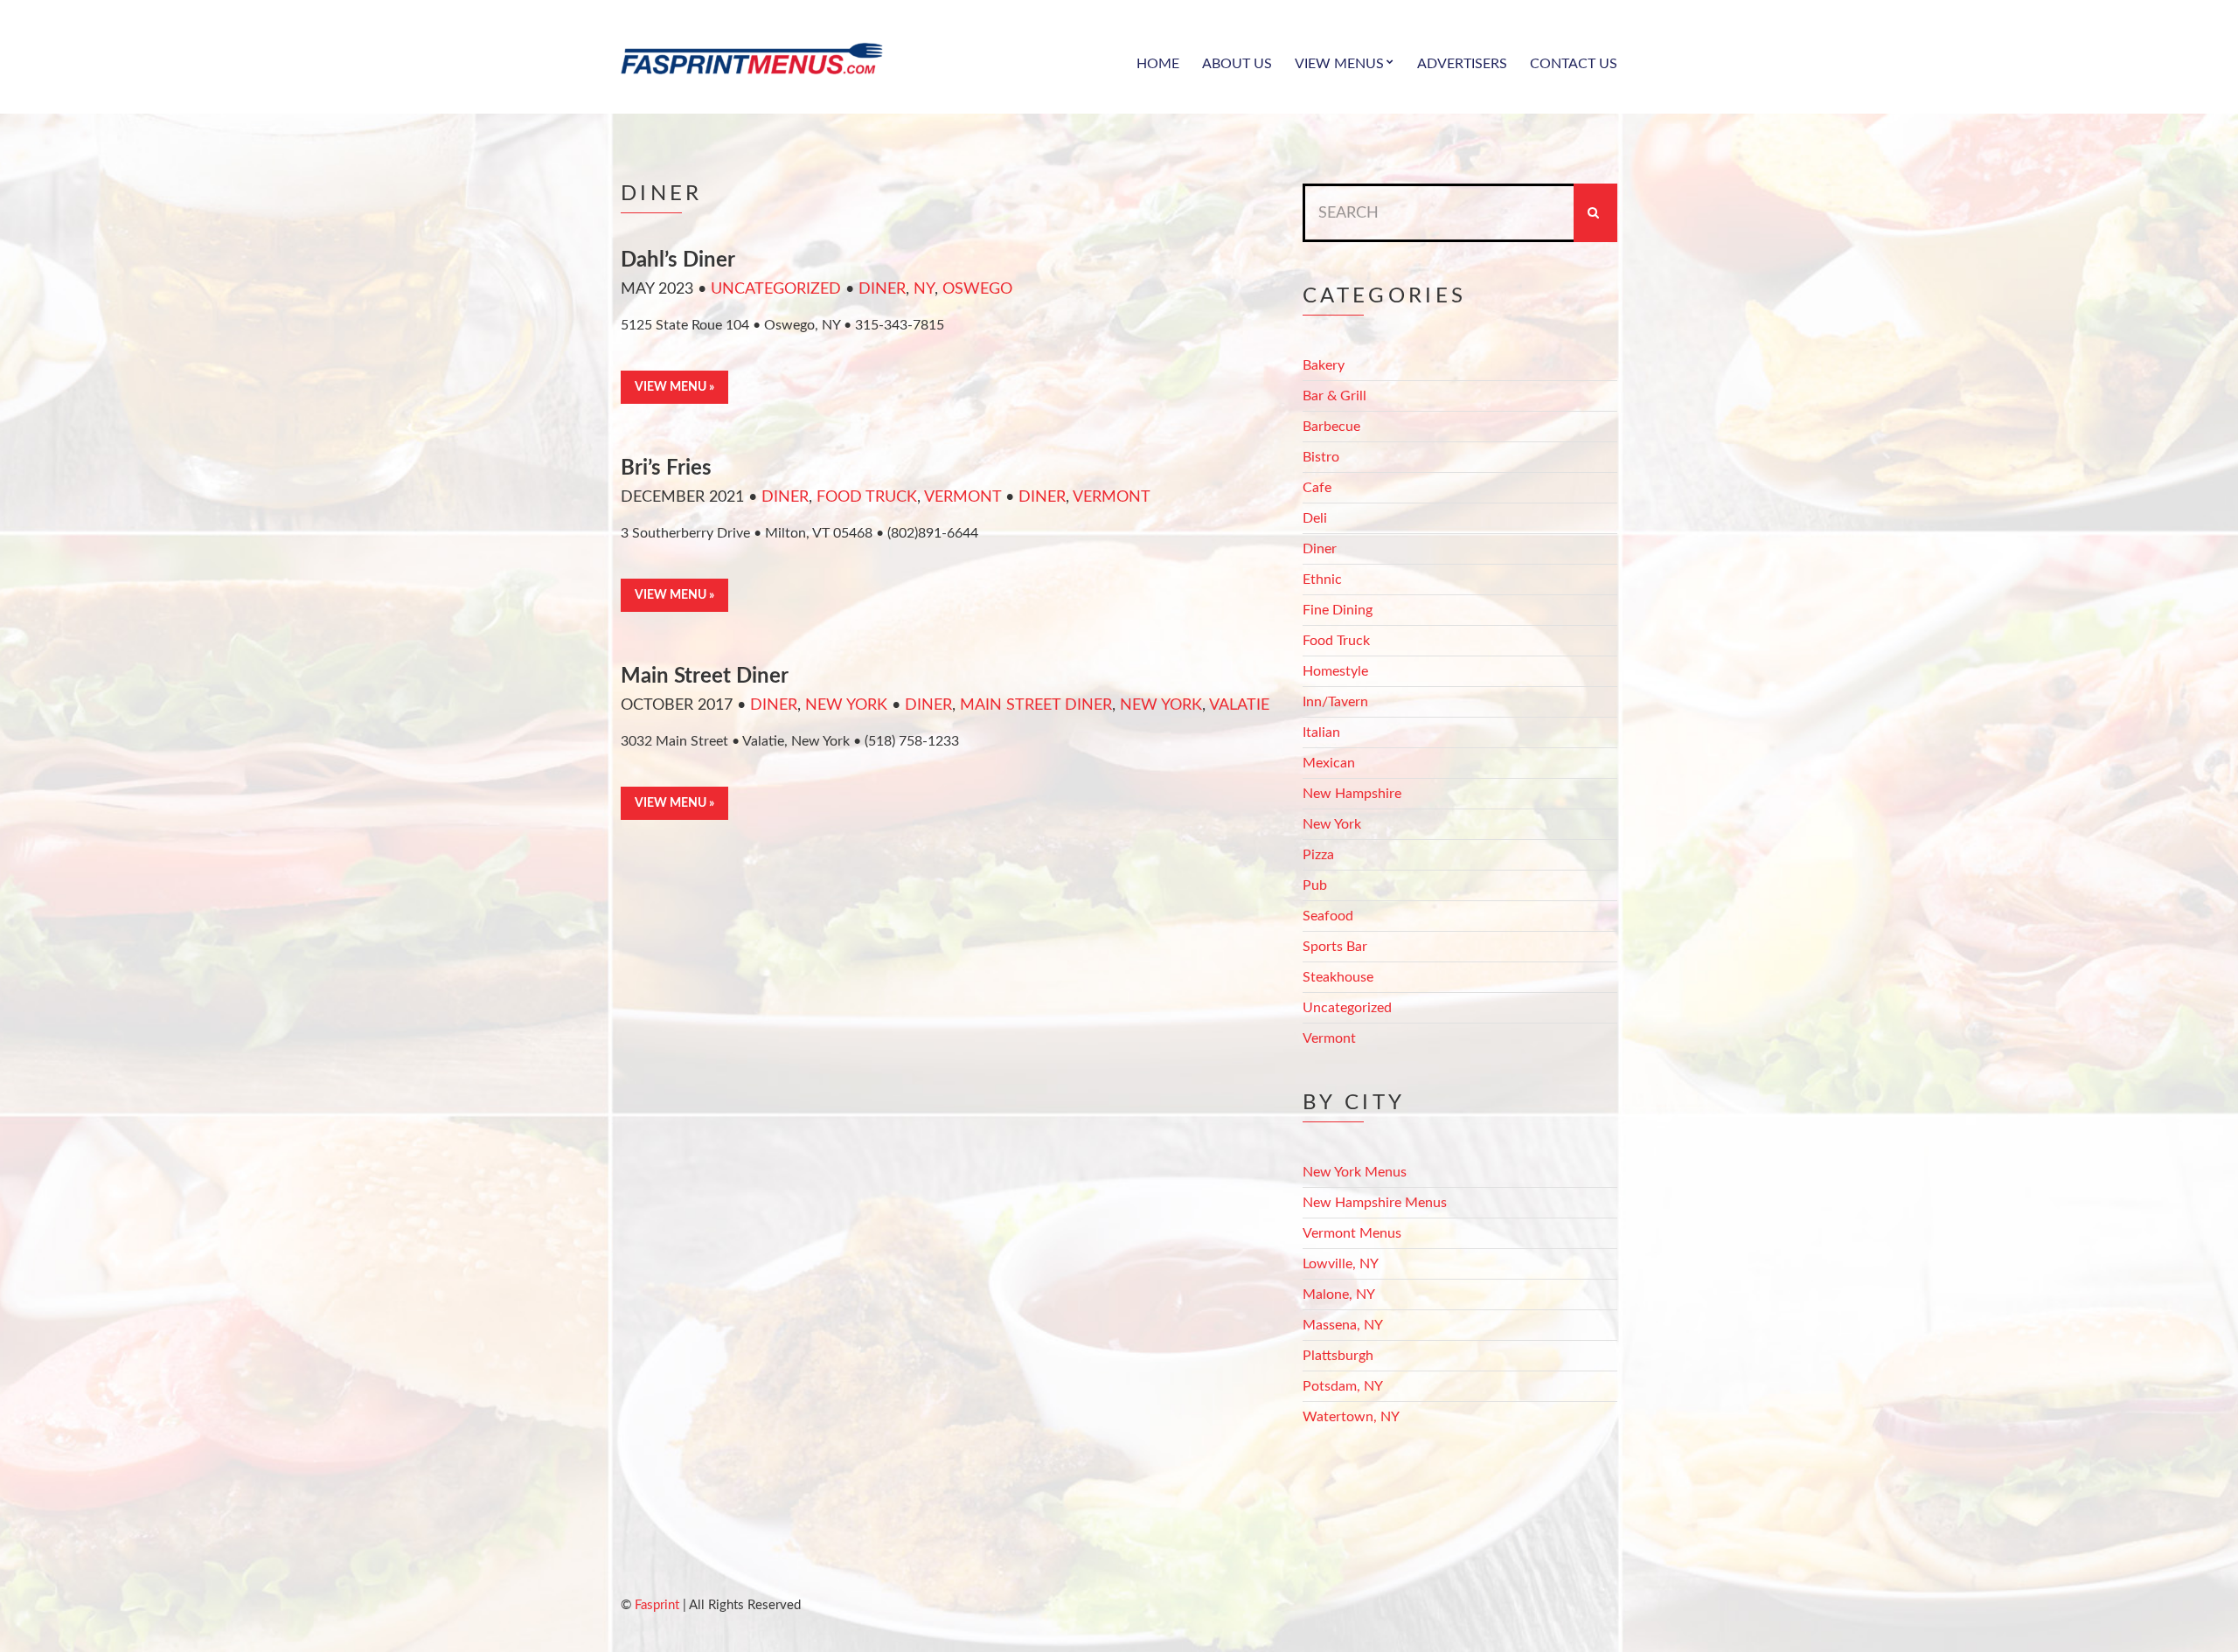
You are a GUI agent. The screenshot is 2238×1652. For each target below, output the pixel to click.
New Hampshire (1352, 794)
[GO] (1595, 213)
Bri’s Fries (666, 469)
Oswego (977, 289)
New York (846, 705)
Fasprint (657, 1605)
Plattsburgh (1338, 1356)
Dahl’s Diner (678, 260)
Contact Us (1574, 64)
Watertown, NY (1351, 1417)
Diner (882, 289)
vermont (1112, 497)
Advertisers (1462, 64)
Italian (1321, 732)
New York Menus (1355, 1172)
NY (924, 289)
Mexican (1329, 763)
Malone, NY (1339, 1295)
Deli (1315, 518)
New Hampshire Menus (1375, 1203)
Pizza (1318, 855)
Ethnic (1322, 580)
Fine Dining (1338, 610)
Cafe (1317, 488)
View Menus (1339, 64)
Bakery (1324, 365)
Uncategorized (776, 289)
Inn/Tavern (1335, 702)
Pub (1315, 885)
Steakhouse (1338, 977)
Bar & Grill (1334, 396)
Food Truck (867, 497)
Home (1158, 64)
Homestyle (1335, 671)
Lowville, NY (1341, 1264)
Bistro (1321, 457)
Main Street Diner (705, 677)
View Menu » (674, 387)
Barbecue (1331, 427)
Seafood (1328, 916)
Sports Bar (1335, 947)
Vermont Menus (1352, 1233)
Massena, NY (1343, 1325)
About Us (1237, 64)
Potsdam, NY (1343, 1386)
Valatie (1239, 705)
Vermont (963, 497)
